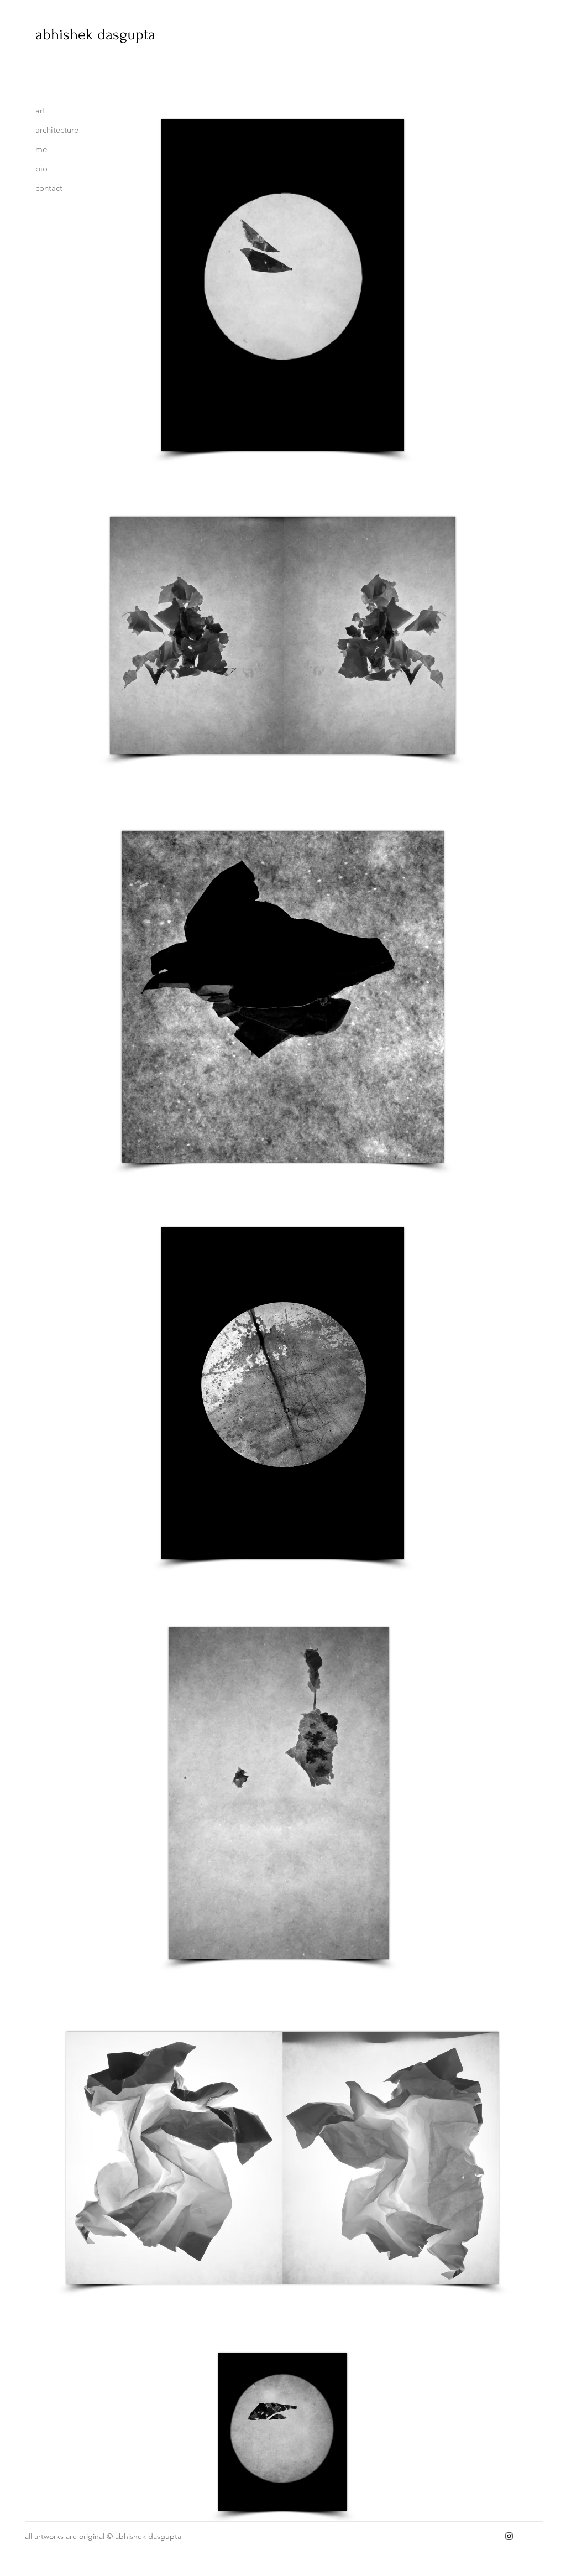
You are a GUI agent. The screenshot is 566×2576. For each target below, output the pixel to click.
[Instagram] (509, 2536)
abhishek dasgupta (95, 34)
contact (49, 188)
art (40, 110)
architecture (57, 130)
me (41, 149)
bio (41, 168)
